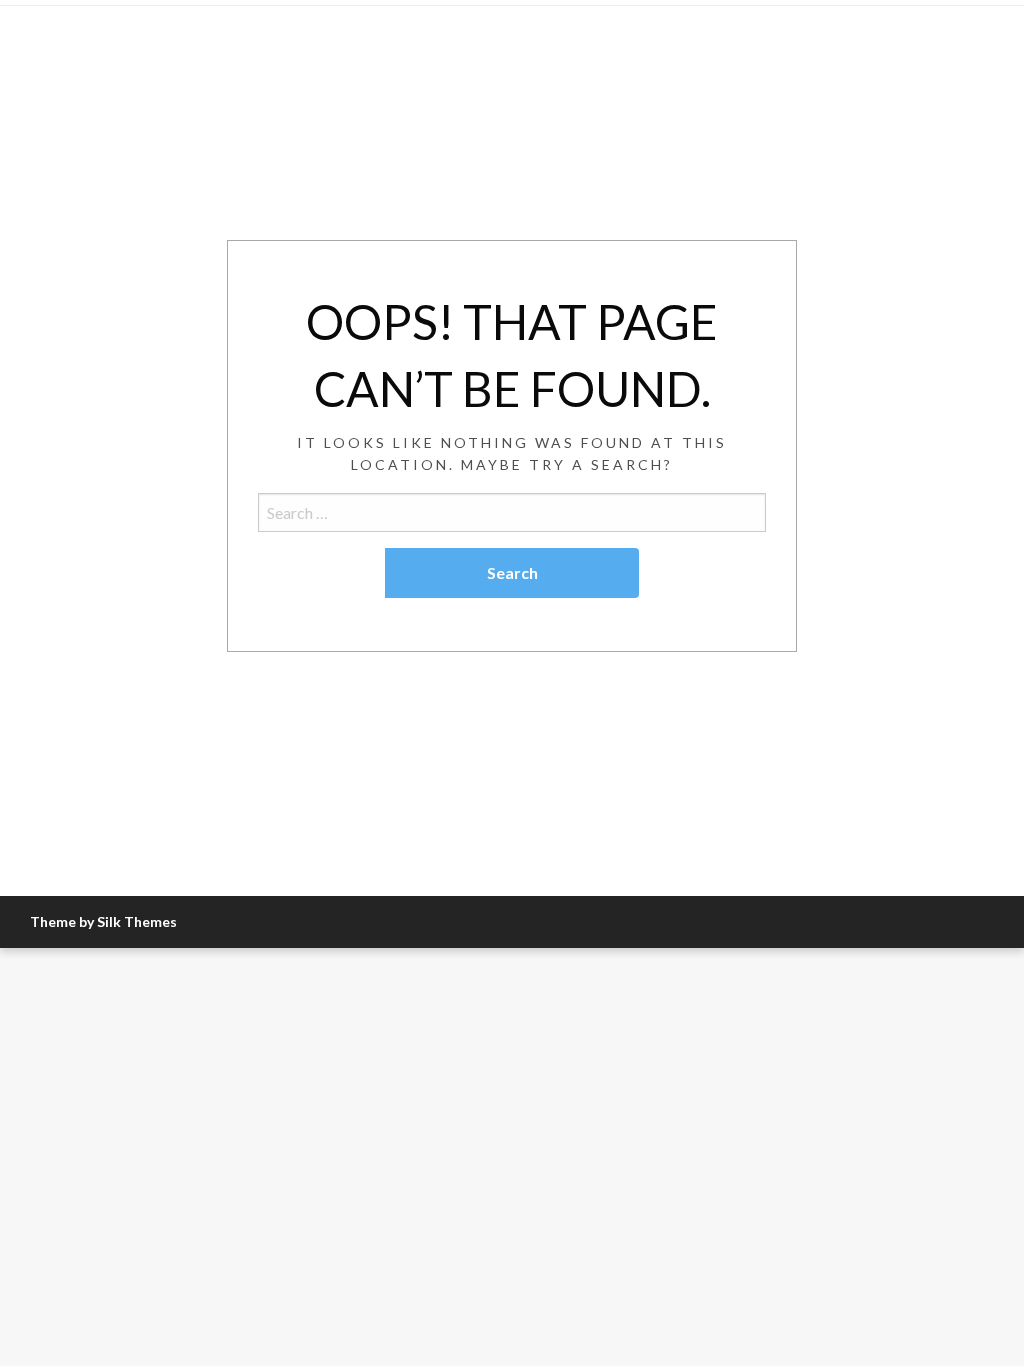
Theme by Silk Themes (103, 921)
